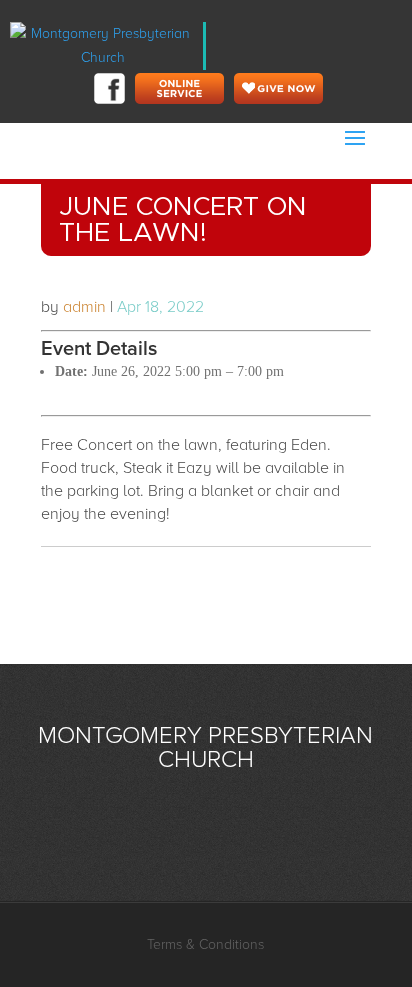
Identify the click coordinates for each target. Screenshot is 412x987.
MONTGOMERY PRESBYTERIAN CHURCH (205, 747)
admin (84, 307)
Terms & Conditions (205, 944)
